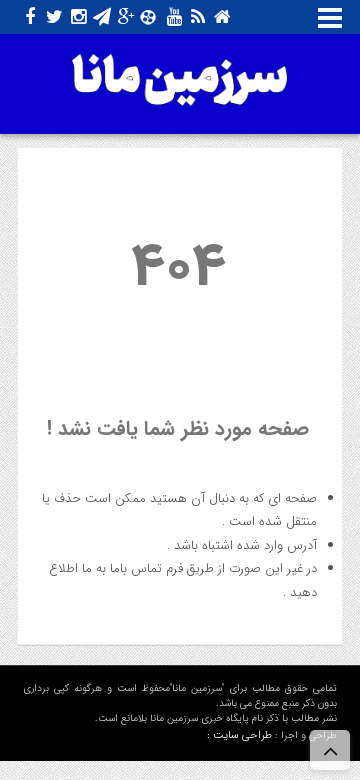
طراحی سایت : (239, 735)
